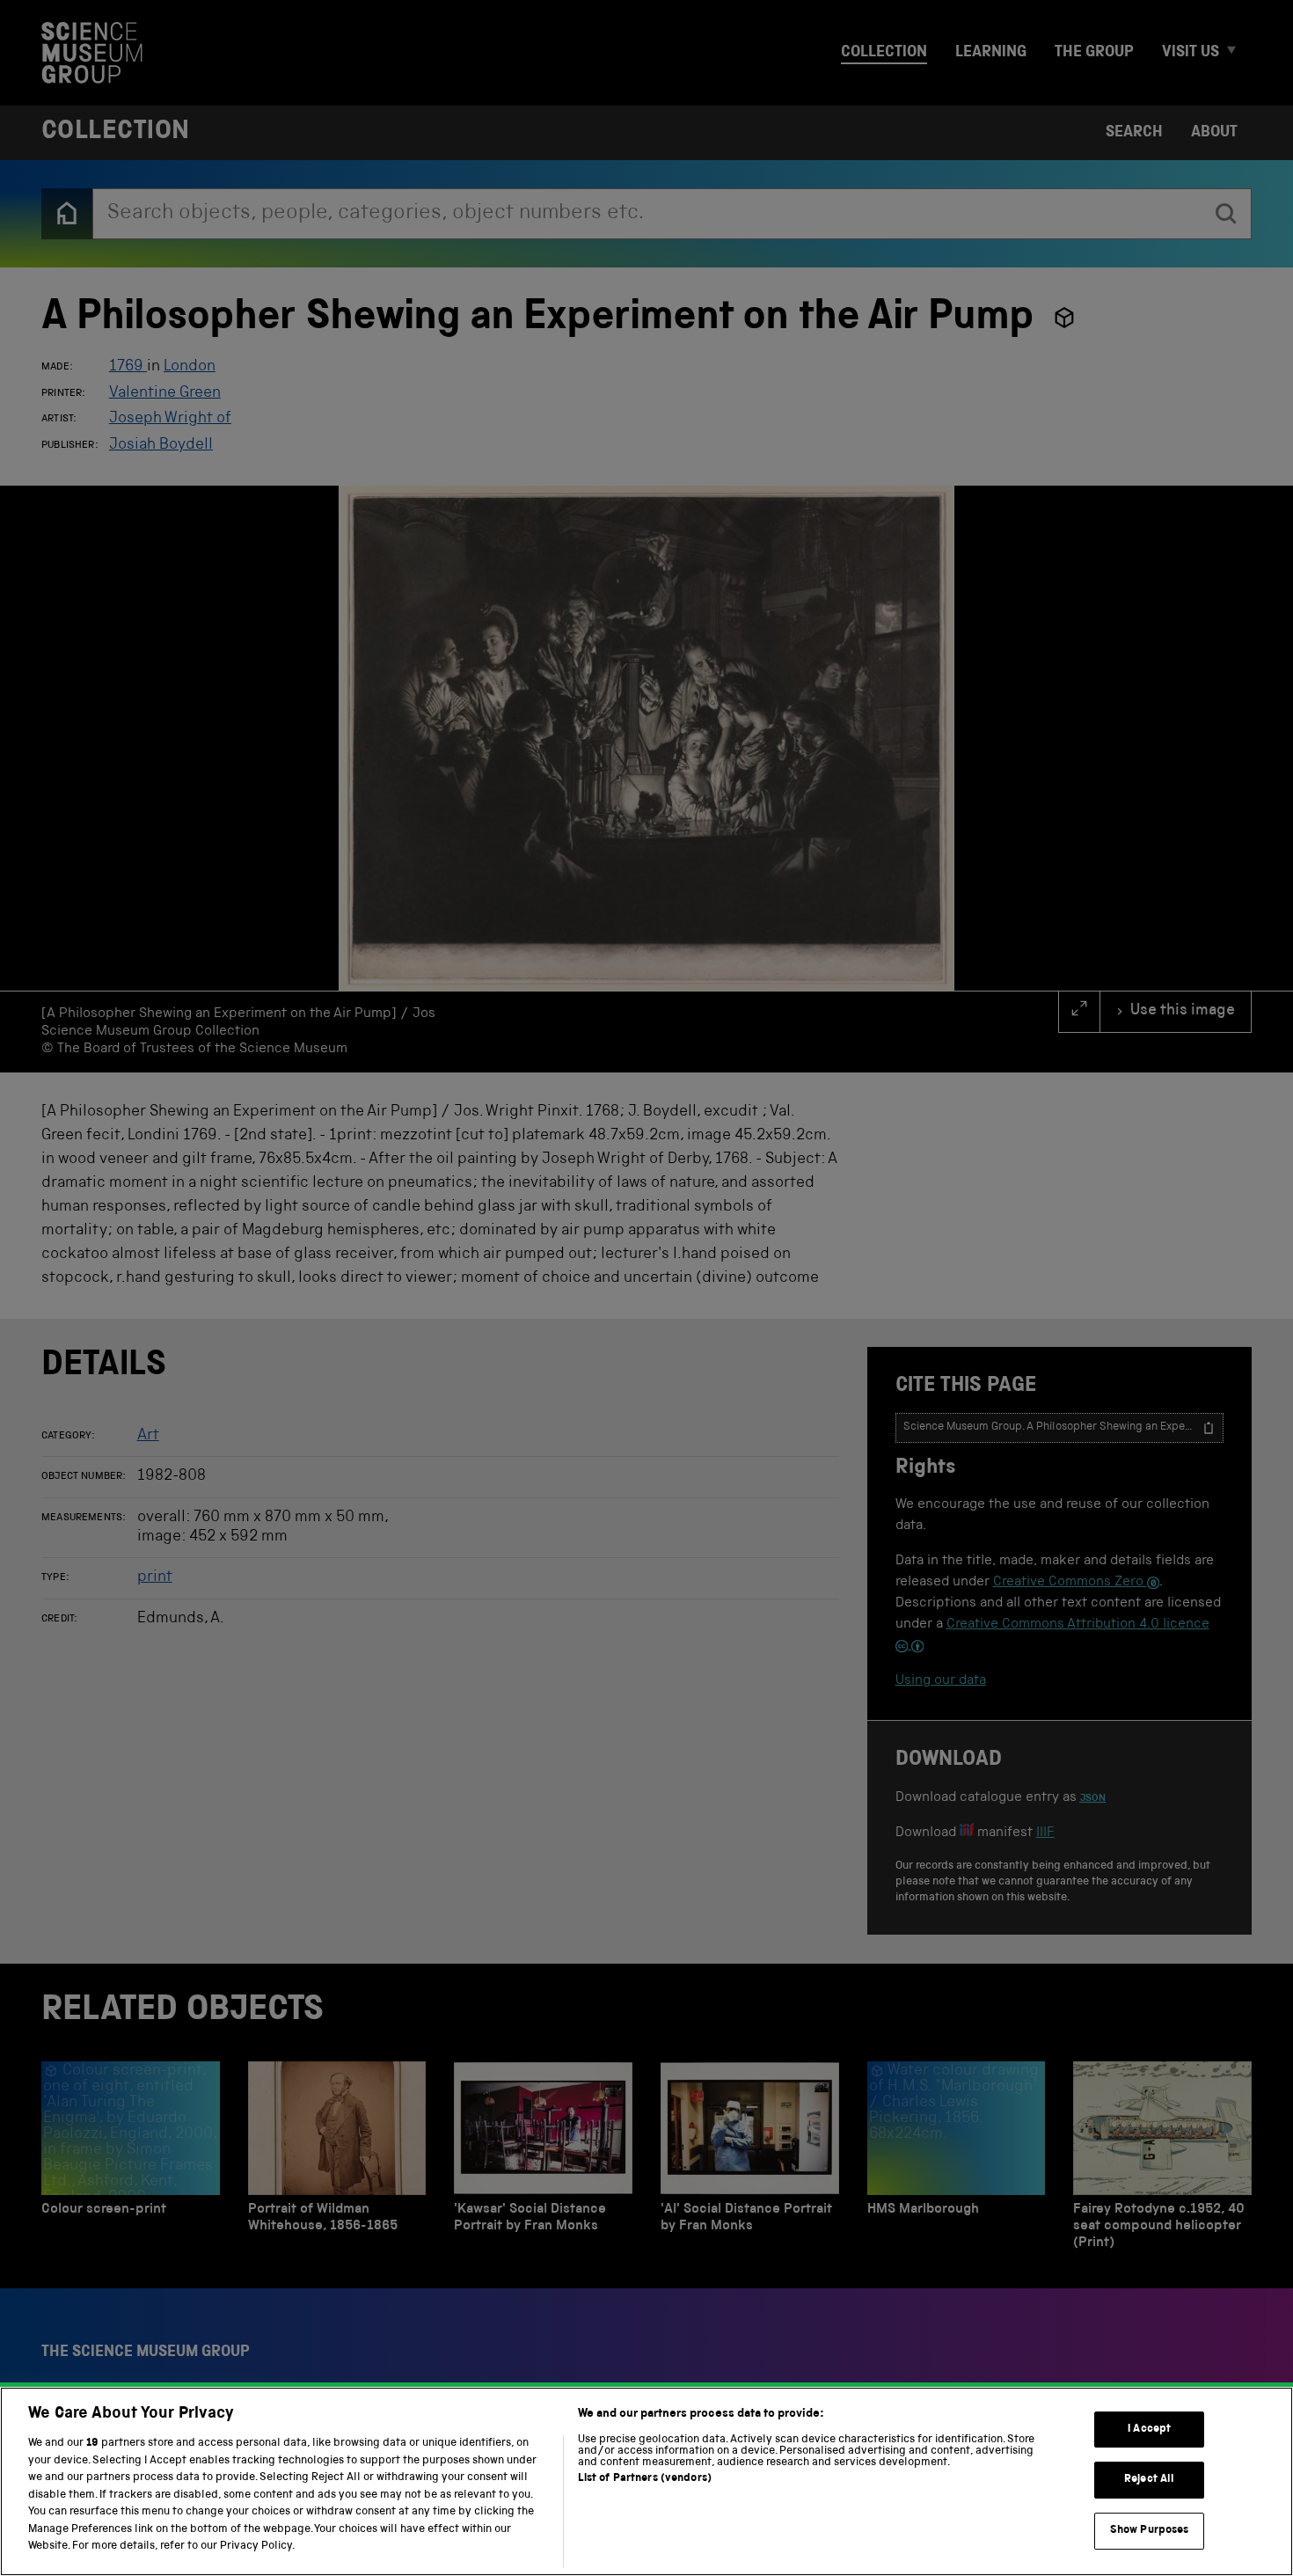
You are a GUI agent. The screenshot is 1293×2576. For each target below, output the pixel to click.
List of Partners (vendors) (645, 2479)
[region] (646, 2481)
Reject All (1149, 2480)
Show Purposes (1150, 2531)
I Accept (1149, 2430)
